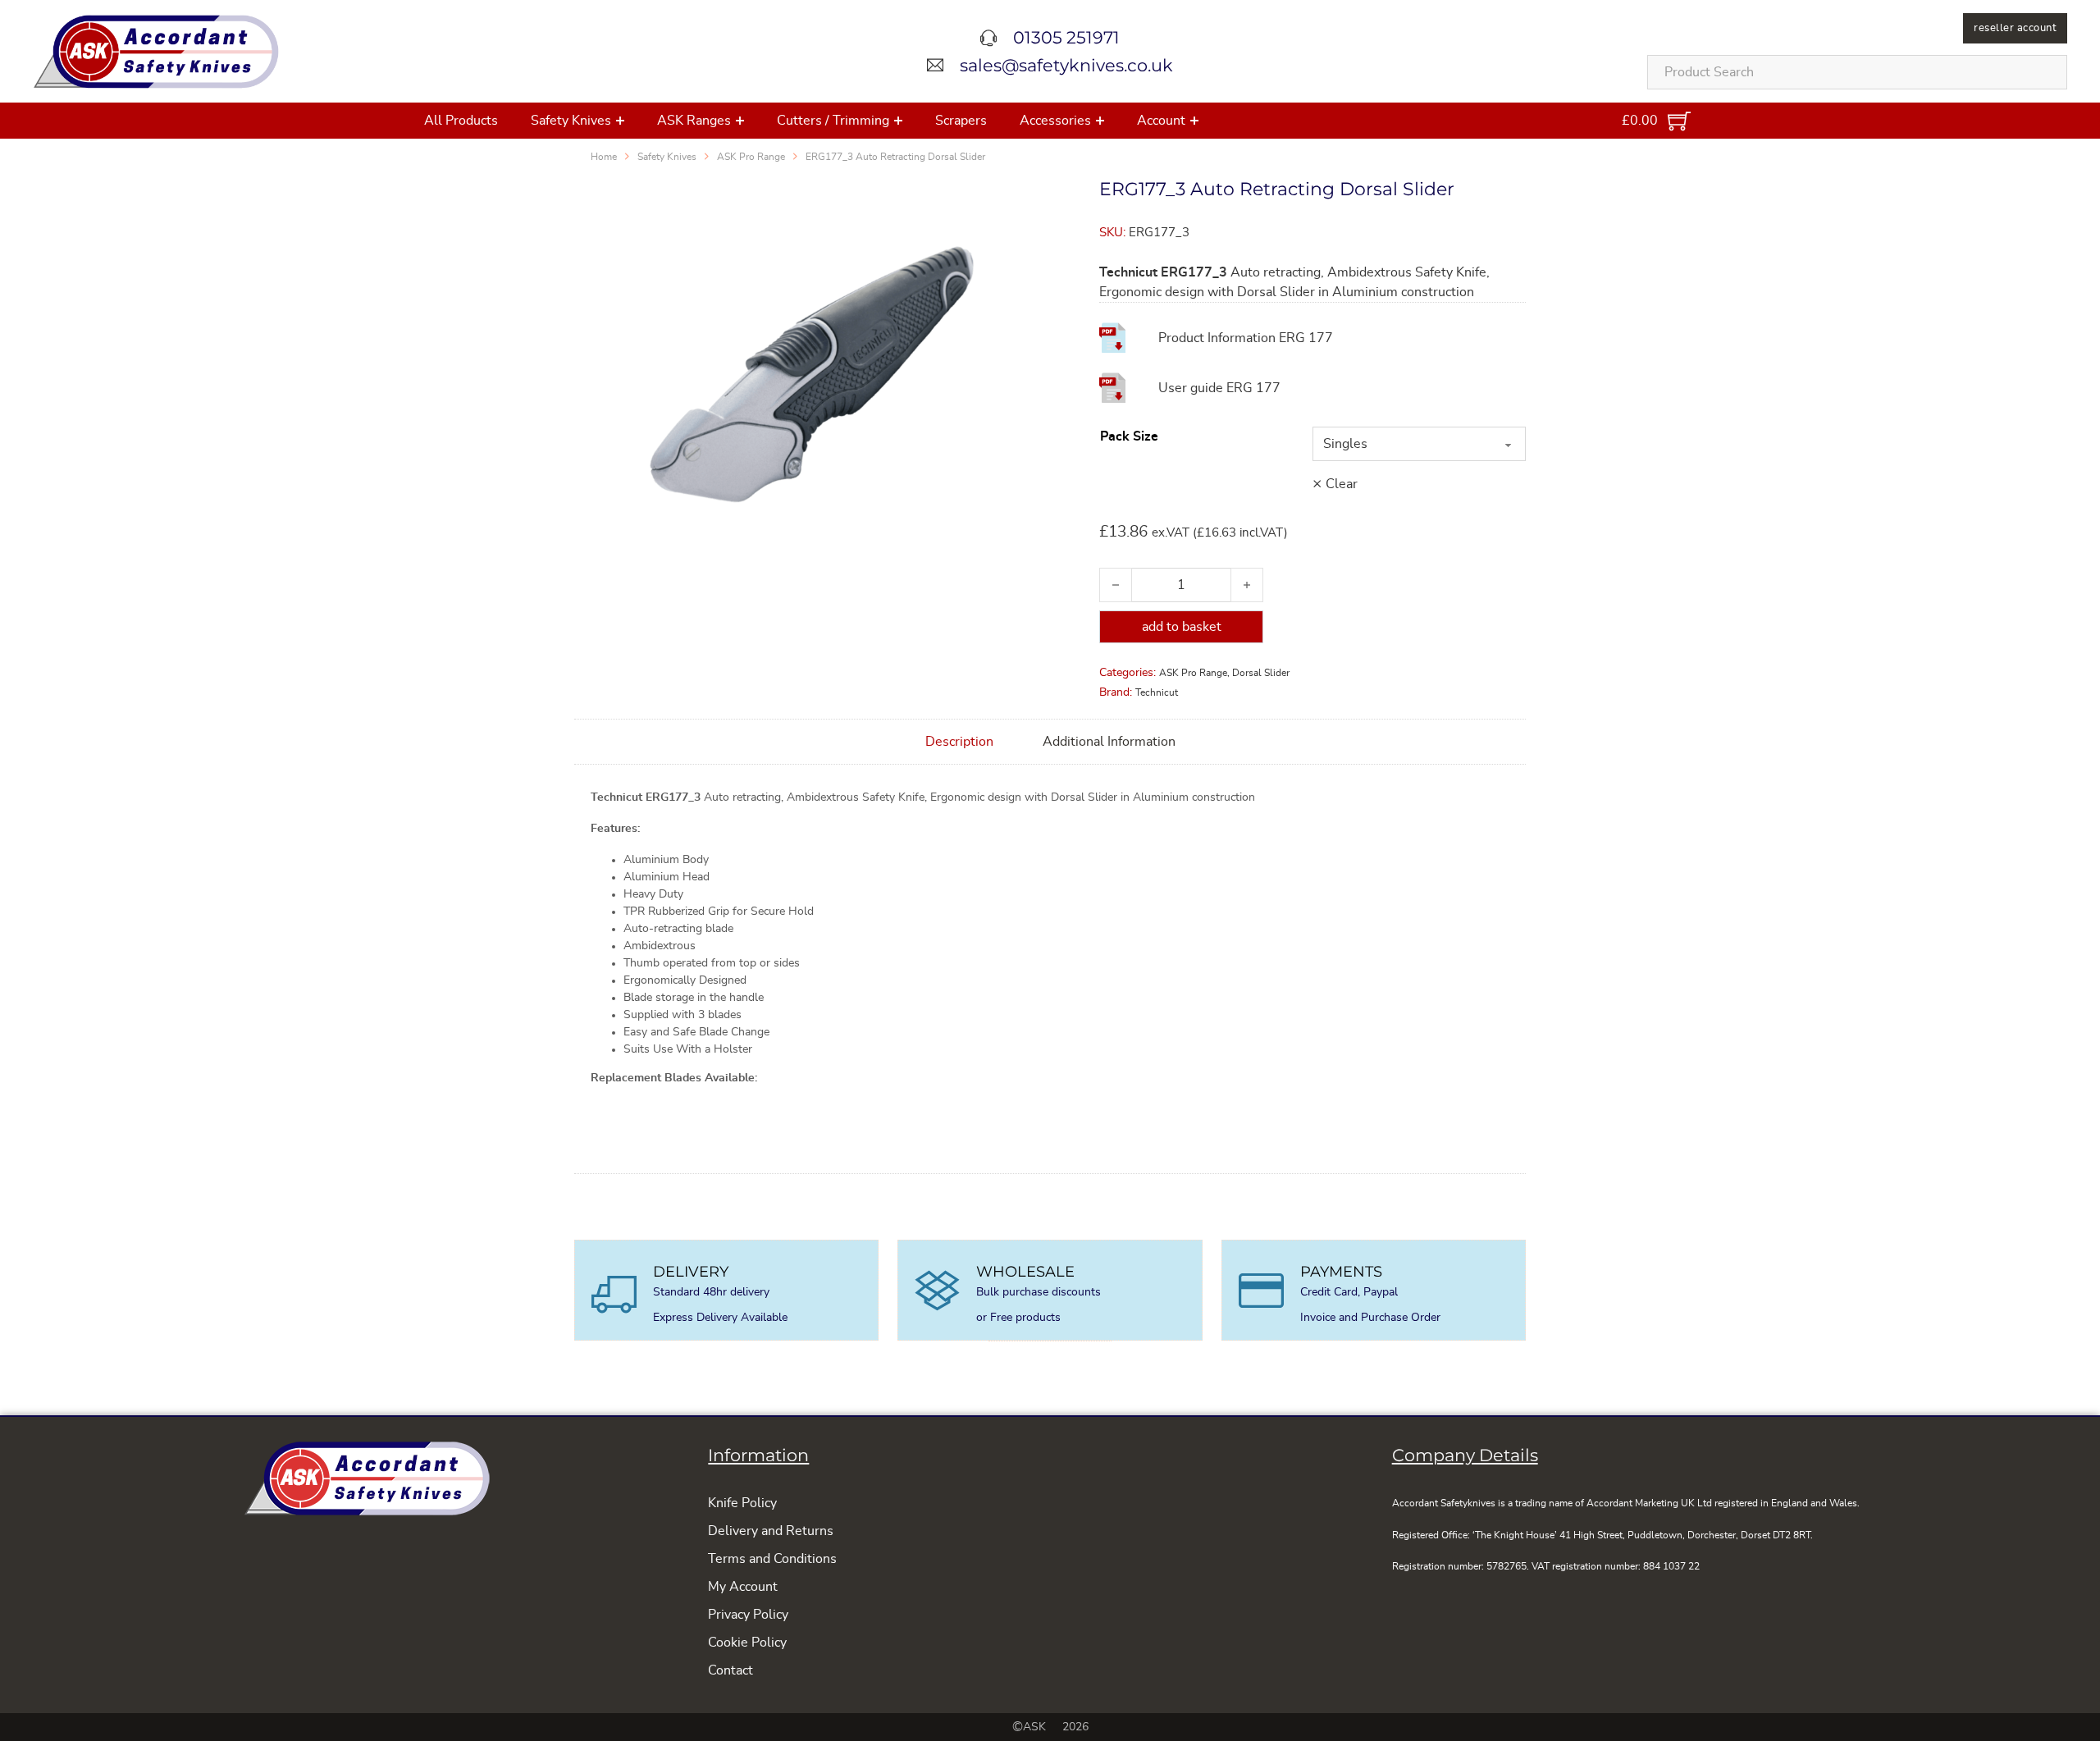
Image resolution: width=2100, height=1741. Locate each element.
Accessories (1055, 121)
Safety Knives (571, 121)
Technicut (1157, 692)
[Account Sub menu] (1194, 121)
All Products (461, 121)
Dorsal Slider (1261, 673)
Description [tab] (959, 742)
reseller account (2015, 28)
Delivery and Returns (771, 1531)
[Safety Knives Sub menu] (620, 121)
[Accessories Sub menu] (1100, 121)
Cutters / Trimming (833, 121)
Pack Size (1129, 436)
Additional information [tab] (1109, 742)
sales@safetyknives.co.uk (1066, 65)
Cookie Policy (747, 1643)
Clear (1342, 484)
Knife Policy (742, 1503)
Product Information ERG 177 (1246, 338)
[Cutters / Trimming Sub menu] (898, 121)
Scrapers (961, 121)
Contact (730, 1670)
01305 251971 (1066, 37)
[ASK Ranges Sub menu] (740, 121)
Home (604, 157)
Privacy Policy (748, 1615)
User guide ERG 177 (1219, 388)
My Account (743, 1587)
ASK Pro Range (751, 157)
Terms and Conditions (772, 1559)
